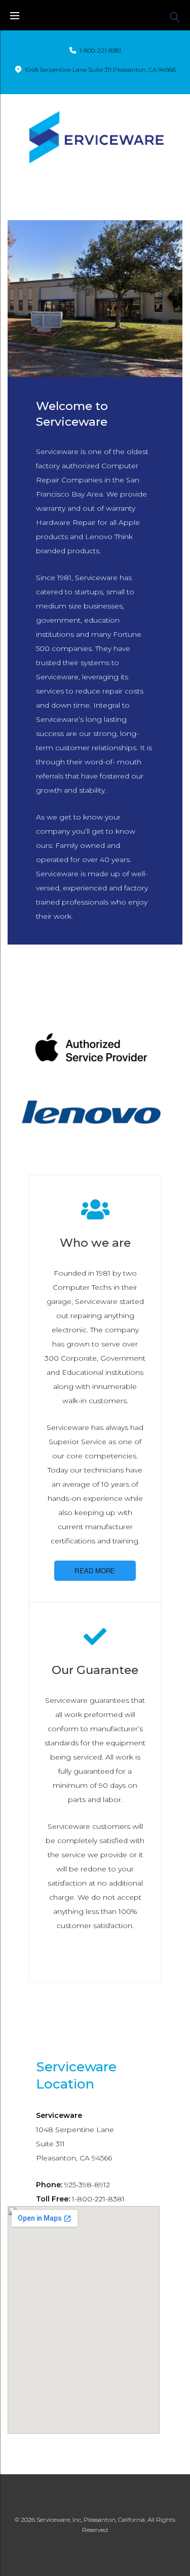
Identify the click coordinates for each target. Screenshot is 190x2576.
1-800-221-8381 (100, 50)
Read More (95, 1570)
